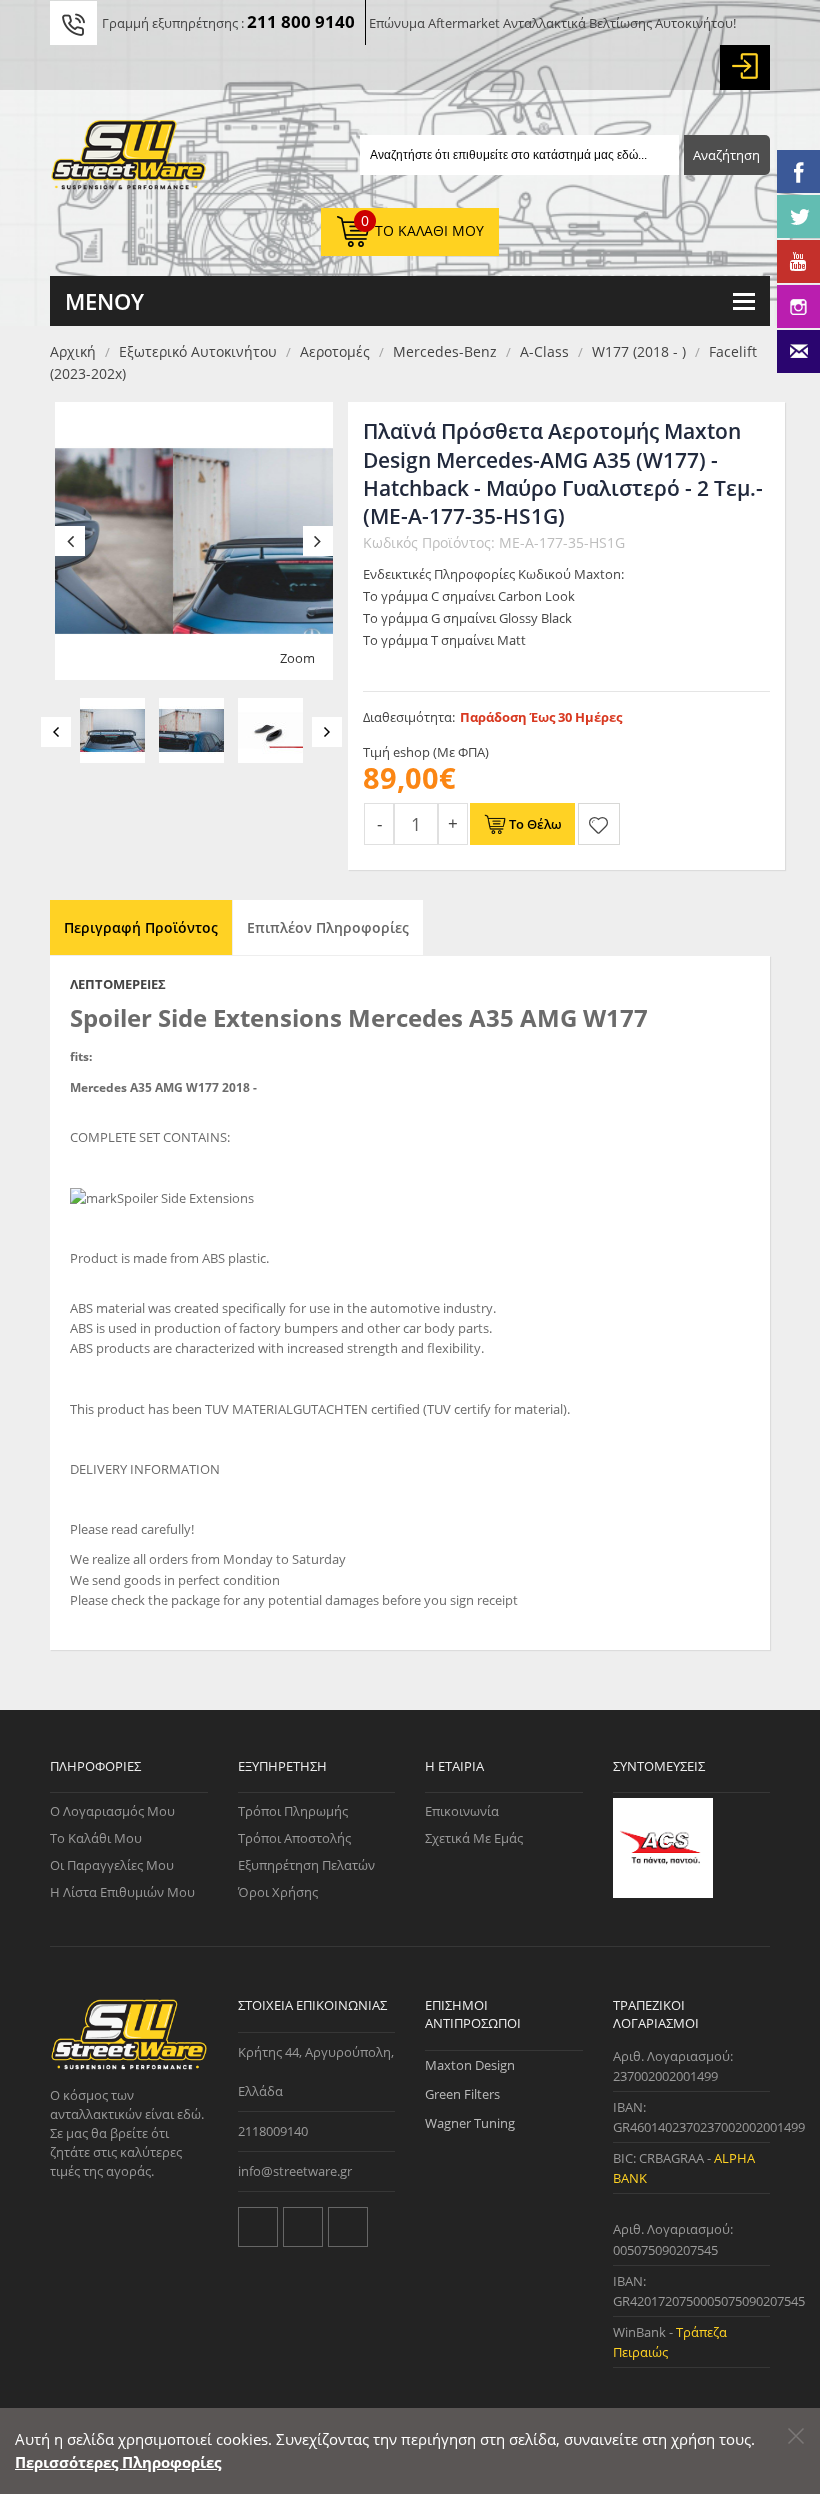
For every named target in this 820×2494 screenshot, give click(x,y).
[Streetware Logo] (129, 159)
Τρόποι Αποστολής (294, 1838)
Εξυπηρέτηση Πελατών (306, 1865)
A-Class (544, 351)
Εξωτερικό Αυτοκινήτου (198, 351)
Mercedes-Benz (445, 351)
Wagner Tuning (470, 2123)
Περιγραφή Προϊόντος (141, 927)
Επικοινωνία (462, 1811)
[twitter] (258, 2227)
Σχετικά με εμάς (474, 1838)
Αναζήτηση (726, 155)
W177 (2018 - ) (639, 351)
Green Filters (462, 2094)
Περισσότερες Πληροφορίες (118, 2462)
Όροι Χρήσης (278, 1892)
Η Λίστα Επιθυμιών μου (122, 1892)
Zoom (297, 658)
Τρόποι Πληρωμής (293, 1811)
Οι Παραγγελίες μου (112, 1865)
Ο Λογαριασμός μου (112, 1811)
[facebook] (303, 2227)
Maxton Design (470, 2065)
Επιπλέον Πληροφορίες (328, 927)
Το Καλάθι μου (96, 1838)
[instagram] (348, 2227)
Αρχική (73, 351)
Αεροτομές (335, 351)
